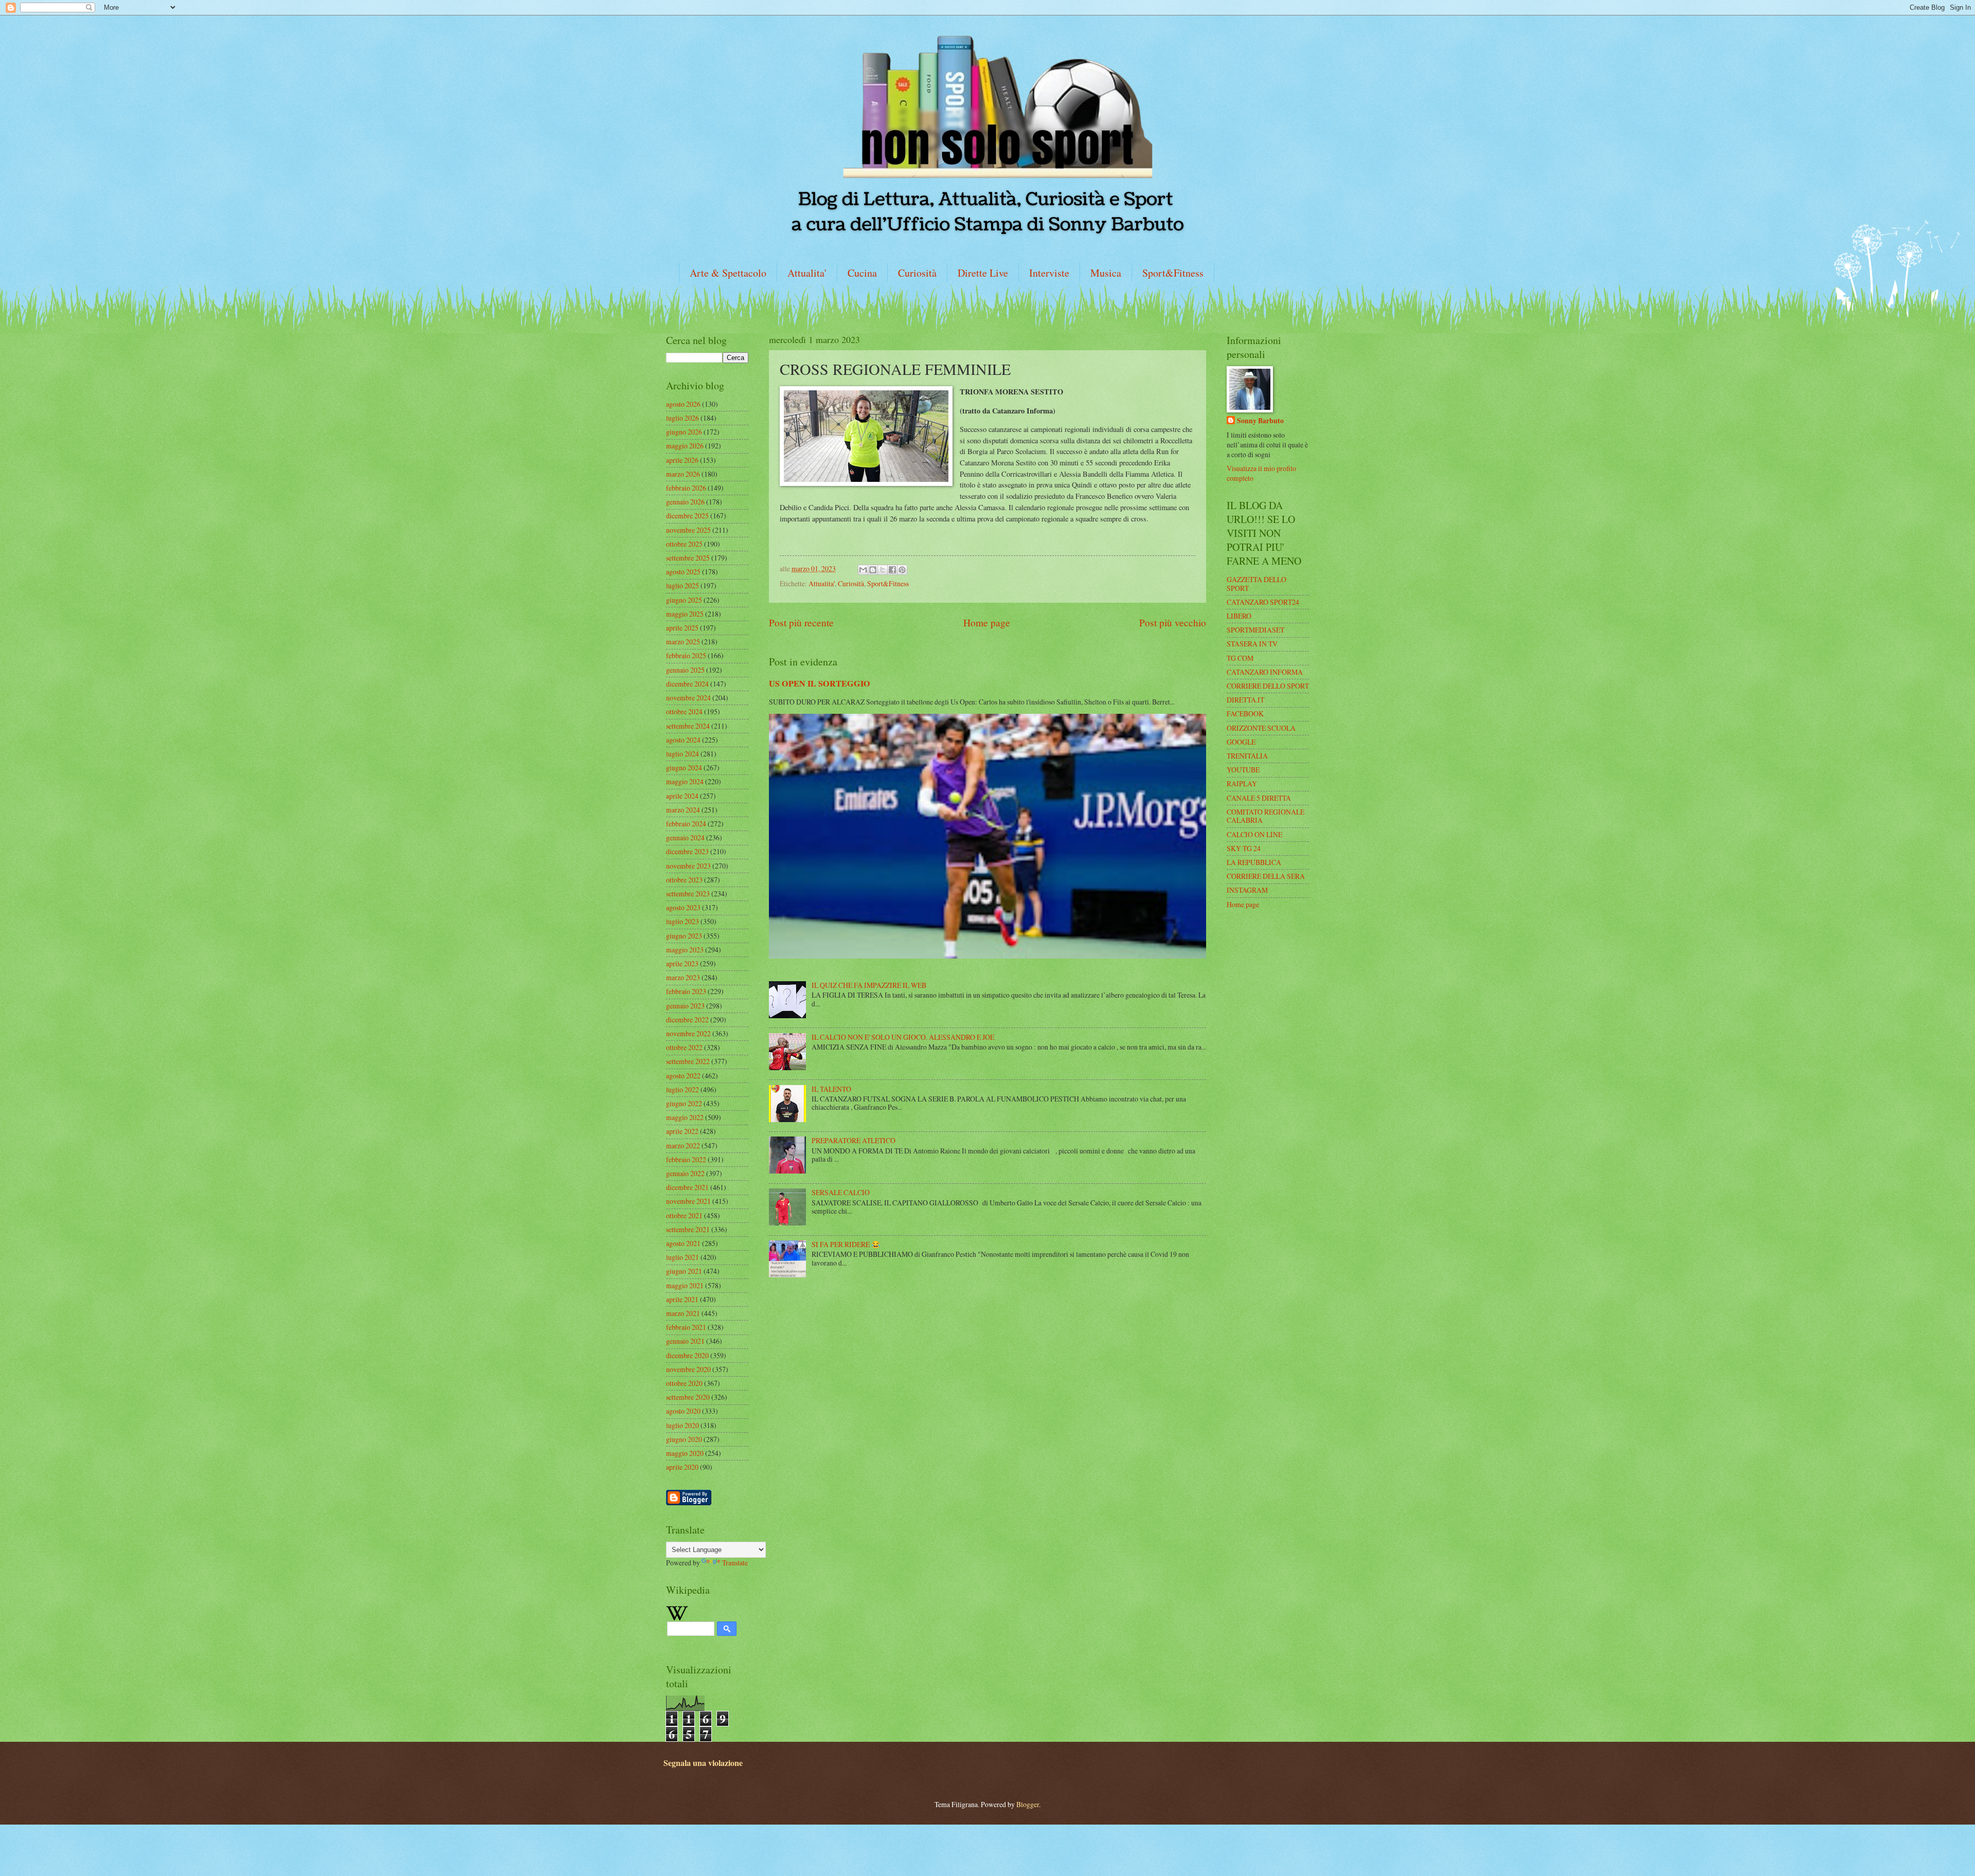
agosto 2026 (683, 404)
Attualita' (807, 273)
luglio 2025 (683, 585)
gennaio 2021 (685, 1341)
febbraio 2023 (686, 991)
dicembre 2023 (687, 851)
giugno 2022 (684, 1103)
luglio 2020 (683, 1425)
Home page (987, 623)
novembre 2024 (688, 698)
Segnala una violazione (703, 1763)
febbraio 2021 (686, 1327)
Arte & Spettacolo (728, 273)
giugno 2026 (684, 432)
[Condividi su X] (883, 570)
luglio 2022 (683, 1089)
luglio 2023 (683, 921)
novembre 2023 (688, 866)
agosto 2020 (683, 1411)
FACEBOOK (1245, 714)
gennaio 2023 (685, 1006)
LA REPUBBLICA (1254, 862)
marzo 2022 (683, 1146)
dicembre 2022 (687, 1020)
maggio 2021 (685, 1285)
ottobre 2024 (684, 711)
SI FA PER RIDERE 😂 (846, 1244)
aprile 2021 (682, 1299)
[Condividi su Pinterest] (902, 570)
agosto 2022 (683, 1076)
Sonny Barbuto (1260, 421)
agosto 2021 (683, 1243)
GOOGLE (1241, 742)
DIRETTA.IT (1245, 700)
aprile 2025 (682, 628)
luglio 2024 (683, 754)
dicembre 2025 (687, 516)
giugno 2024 (684, 768)
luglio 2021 (683, 1257)
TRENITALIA (1247, 756)
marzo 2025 (683, 642)
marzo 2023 (683, 977)
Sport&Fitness (1173, 273)
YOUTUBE (1243, 770)
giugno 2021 (684, 1271)
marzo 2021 (683, 1313)
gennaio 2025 (685, 670)
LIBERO (1239, 616)
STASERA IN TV (1252, 644)
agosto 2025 (683, 572)
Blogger (1028, 1804)
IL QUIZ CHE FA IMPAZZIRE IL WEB (869, 985)
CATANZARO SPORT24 (1263, 602)
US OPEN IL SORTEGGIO (820, 683)
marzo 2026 (683, 474)
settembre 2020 (688, 1397)
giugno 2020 (684, 1439)
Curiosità (917, 273)
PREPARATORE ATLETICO (854, 1140)
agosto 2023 (683, 907)
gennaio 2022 (685, 1173)
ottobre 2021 (684, 1215)
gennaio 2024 (685, 837)
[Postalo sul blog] (873, 570)
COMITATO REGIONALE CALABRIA (1265, 816)
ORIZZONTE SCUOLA (1261, 728)
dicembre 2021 (687, 1187)
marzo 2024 (683, 810)
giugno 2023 (684, 936)
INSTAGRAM (1247, 890)
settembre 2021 (688, 1229)
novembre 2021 (688, 1201)
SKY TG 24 (1244, 848)
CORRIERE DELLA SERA (1266, 876)
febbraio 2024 (686, 824)
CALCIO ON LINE (1254, 834)
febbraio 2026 (686, 488)
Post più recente (801, 623)
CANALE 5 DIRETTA (1259, 798)
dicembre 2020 (687, 1355)
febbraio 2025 (686, 655)
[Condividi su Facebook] (892, 570)
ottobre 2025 (684, 544)
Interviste (1049, 273)
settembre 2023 (688, 894)
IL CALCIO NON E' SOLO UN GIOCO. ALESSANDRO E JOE (903, 1037)
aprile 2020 (682, 1467)
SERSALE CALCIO (841, 1192)
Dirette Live (983, 273)
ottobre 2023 (684, 880)
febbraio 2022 (686, 1159)
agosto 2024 (683, 740)
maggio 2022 (685, 1117)
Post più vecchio (1173, 623)
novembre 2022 (688, 1033)
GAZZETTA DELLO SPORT (1256, 584)
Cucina (862, 273)
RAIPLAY (1242, 783)
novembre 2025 (688, 530)
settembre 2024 (688, 726)
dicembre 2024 (687, 684)
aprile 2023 (682, 963)
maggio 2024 (685, 781)
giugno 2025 (684, 600)
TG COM (1240, 658)
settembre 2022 (688, 1061)
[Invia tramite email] (863, 570)
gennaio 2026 (685, 502)
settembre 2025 (688, 558)
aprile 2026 (682, 460)
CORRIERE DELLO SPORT (1268, 686)
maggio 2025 (685, 614)
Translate (735, 1563)
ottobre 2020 (684, 1383)
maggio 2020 (685, 1453)
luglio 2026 (683, 418)
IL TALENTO (831, 1089)
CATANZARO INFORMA (1265, 672)
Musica (1106, 273)
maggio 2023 (685, 950)
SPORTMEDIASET (1255, 630)
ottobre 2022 (684, 1047)
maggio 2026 (685, 446)
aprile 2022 (682, 1131)
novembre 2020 (688, 1369)
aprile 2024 (682, 796)
